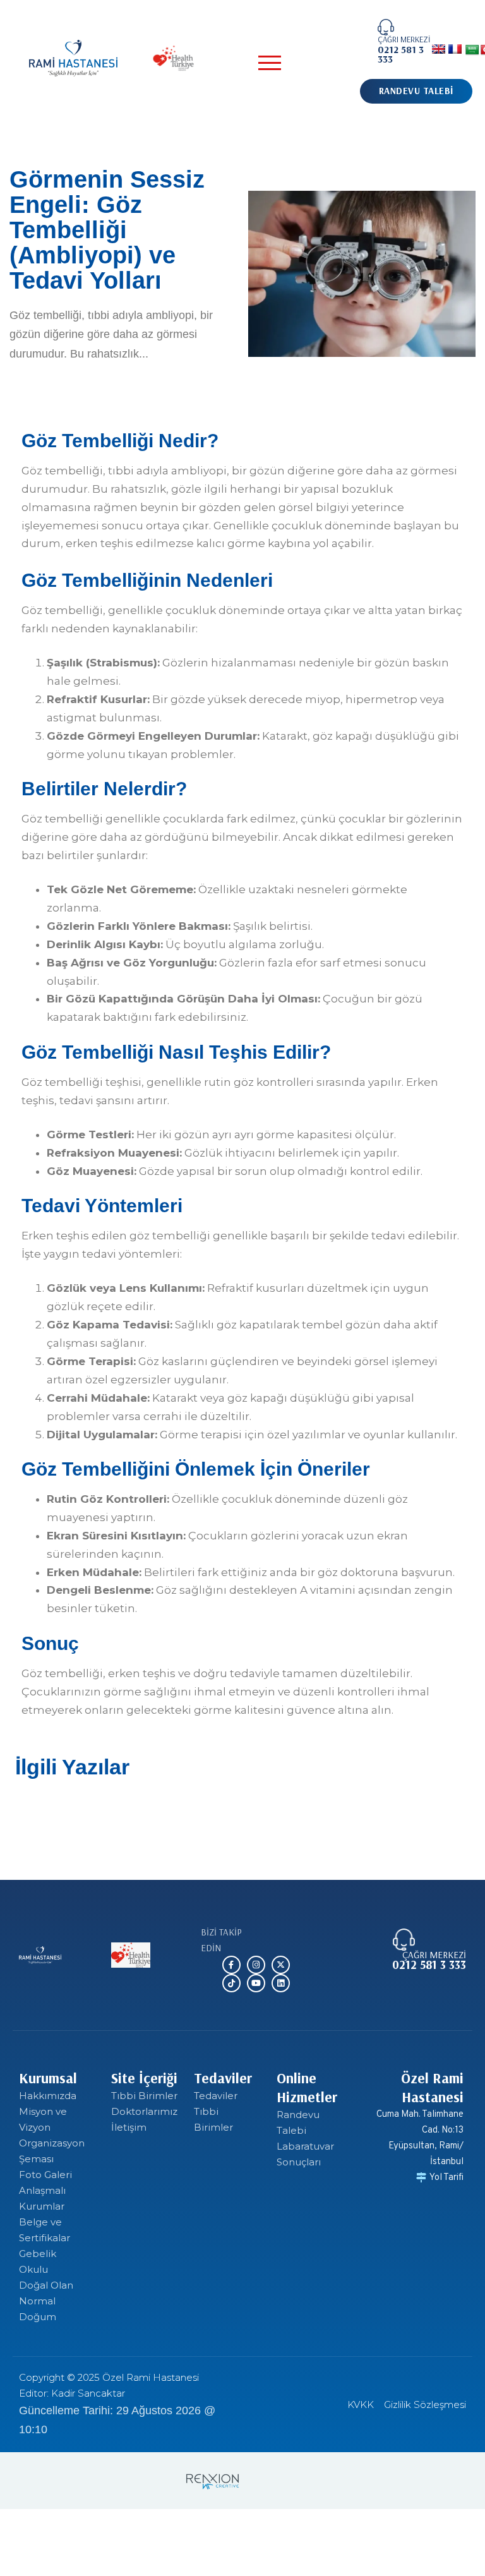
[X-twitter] (281, 1965)
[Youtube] (256, 1983)
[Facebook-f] (231, 1965)
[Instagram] (256, 1965)
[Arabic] (472, 50)
